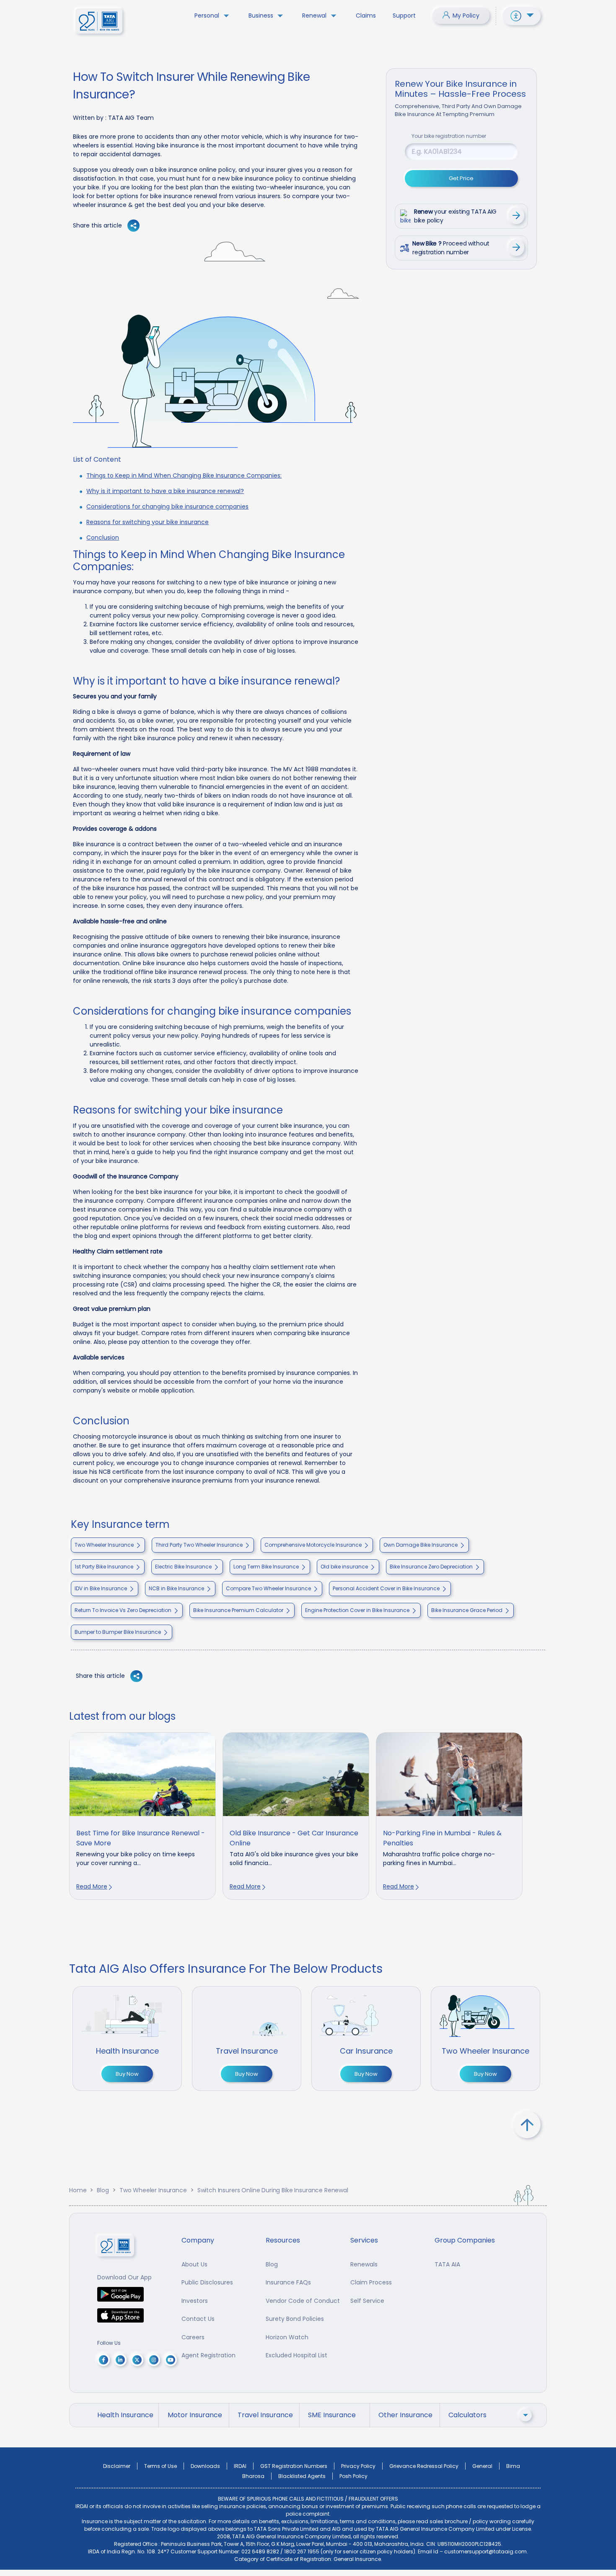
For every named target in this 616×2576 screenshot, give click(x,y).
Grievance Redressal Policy (424, 2466)
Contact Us (198, 2319)
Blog (103, 2190)
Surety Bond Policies (295, 2319)
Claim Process (371, 2282)
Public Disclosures (207, 2282)
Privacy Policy (358, 2466)
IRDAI (240, 2466)
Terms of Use (160, 2466)
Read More (92, 1886)
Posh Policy (353, 2476)
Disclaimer (117, 2466)
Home (78, 2190)
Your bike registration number (449, 136)
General (482, 2466)
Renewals (364, 2264)
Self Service (367, 2301)
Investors (195, 2301)
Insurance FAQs (288, 2282)
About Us (194, 2264)
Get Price (461, 178)
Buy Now (127, 2074)
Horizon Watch (287, 2337)
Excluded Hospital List (296, 2355)
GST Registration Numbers (294, 2466)
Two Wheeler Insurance (153, 2190)
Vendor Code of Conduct (303, 2301)
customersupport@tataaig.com (485, 2551)
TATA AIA (447, 2264)
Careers (193, 2337)
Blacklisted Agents (302, 2476)
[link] (142, 1816)
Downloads (205, 2466)
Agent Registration (208, 2355)
